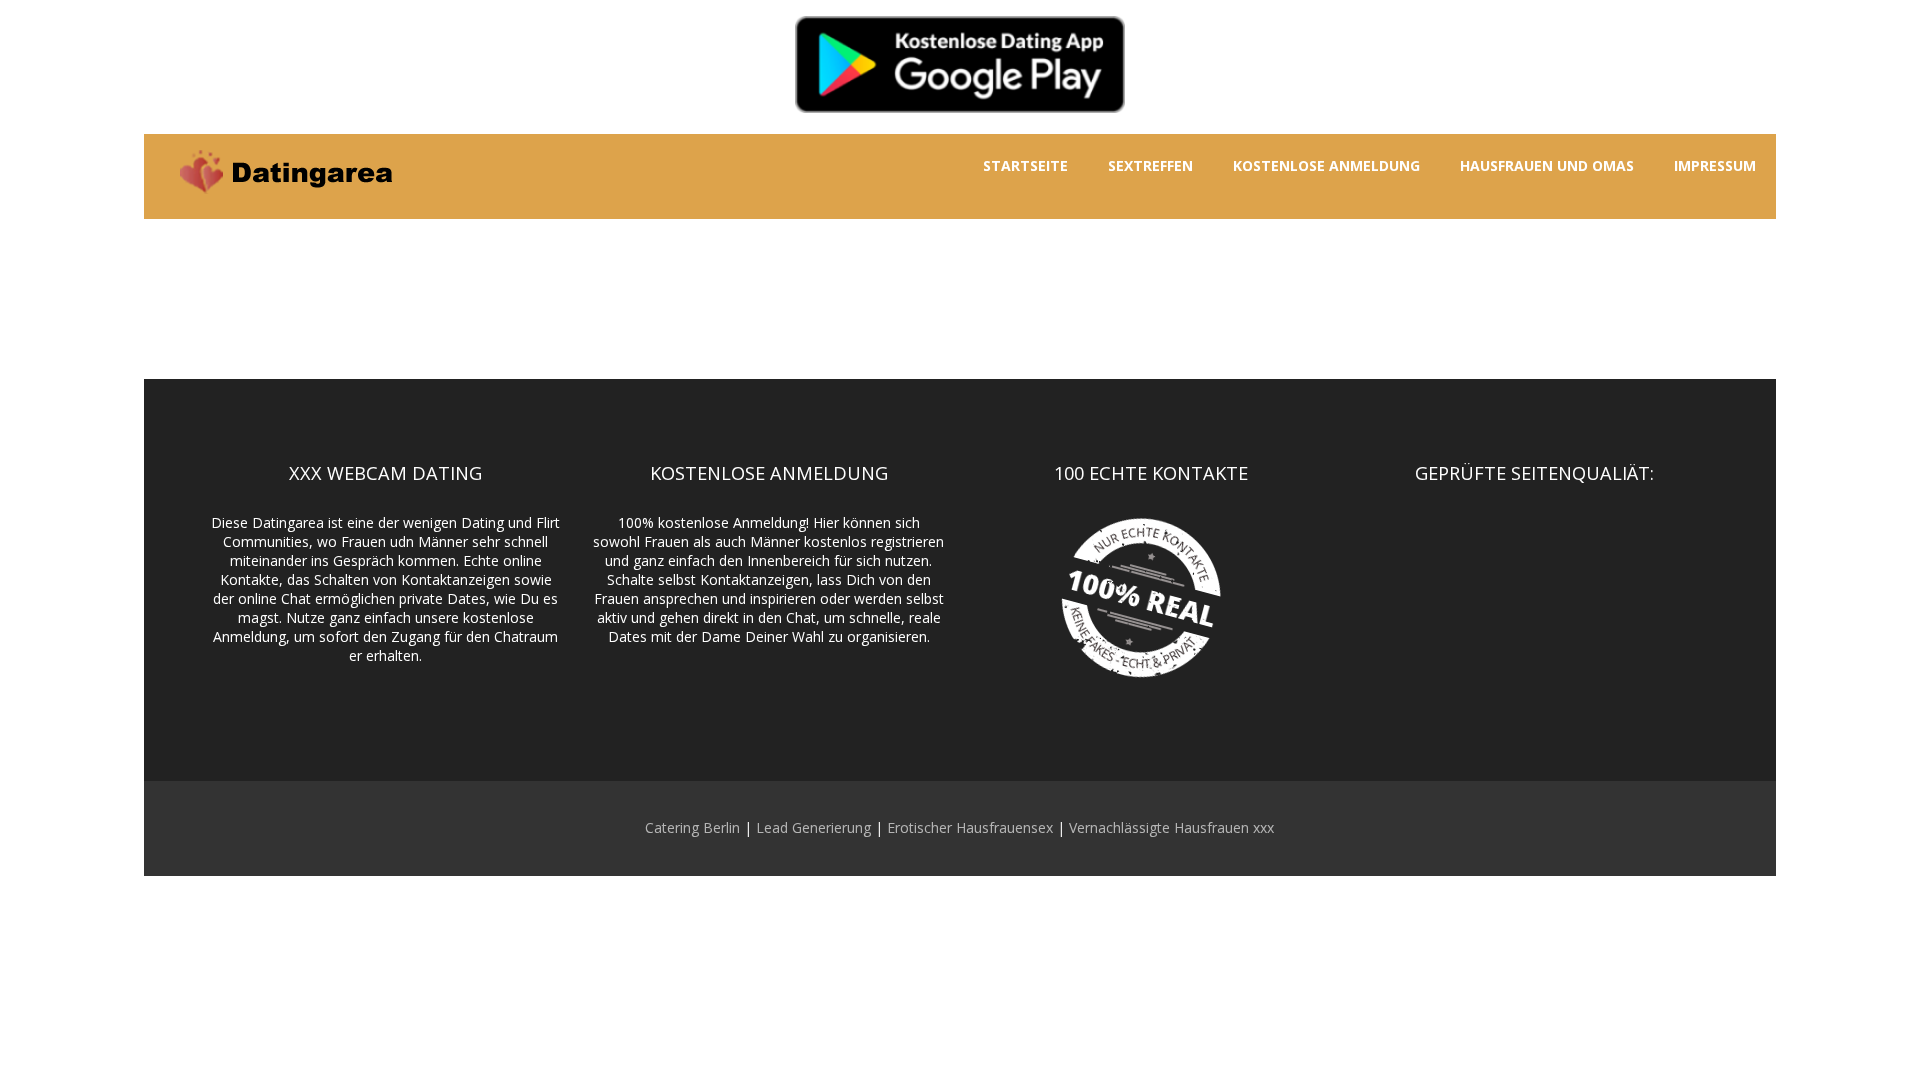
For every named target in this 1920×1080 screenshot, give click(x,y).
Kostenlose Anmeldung (1326, 165)
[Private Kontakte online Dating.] (284, 208)
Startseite (1025, 165)
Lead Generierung (813, 827)
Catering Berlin (692, 827)
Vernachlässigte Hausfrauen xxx (1171, 827)
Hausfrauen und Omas (1547, 165)
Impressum (1715, 165)
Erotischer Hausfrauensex (970, 827)
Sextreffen (1150, 165)
